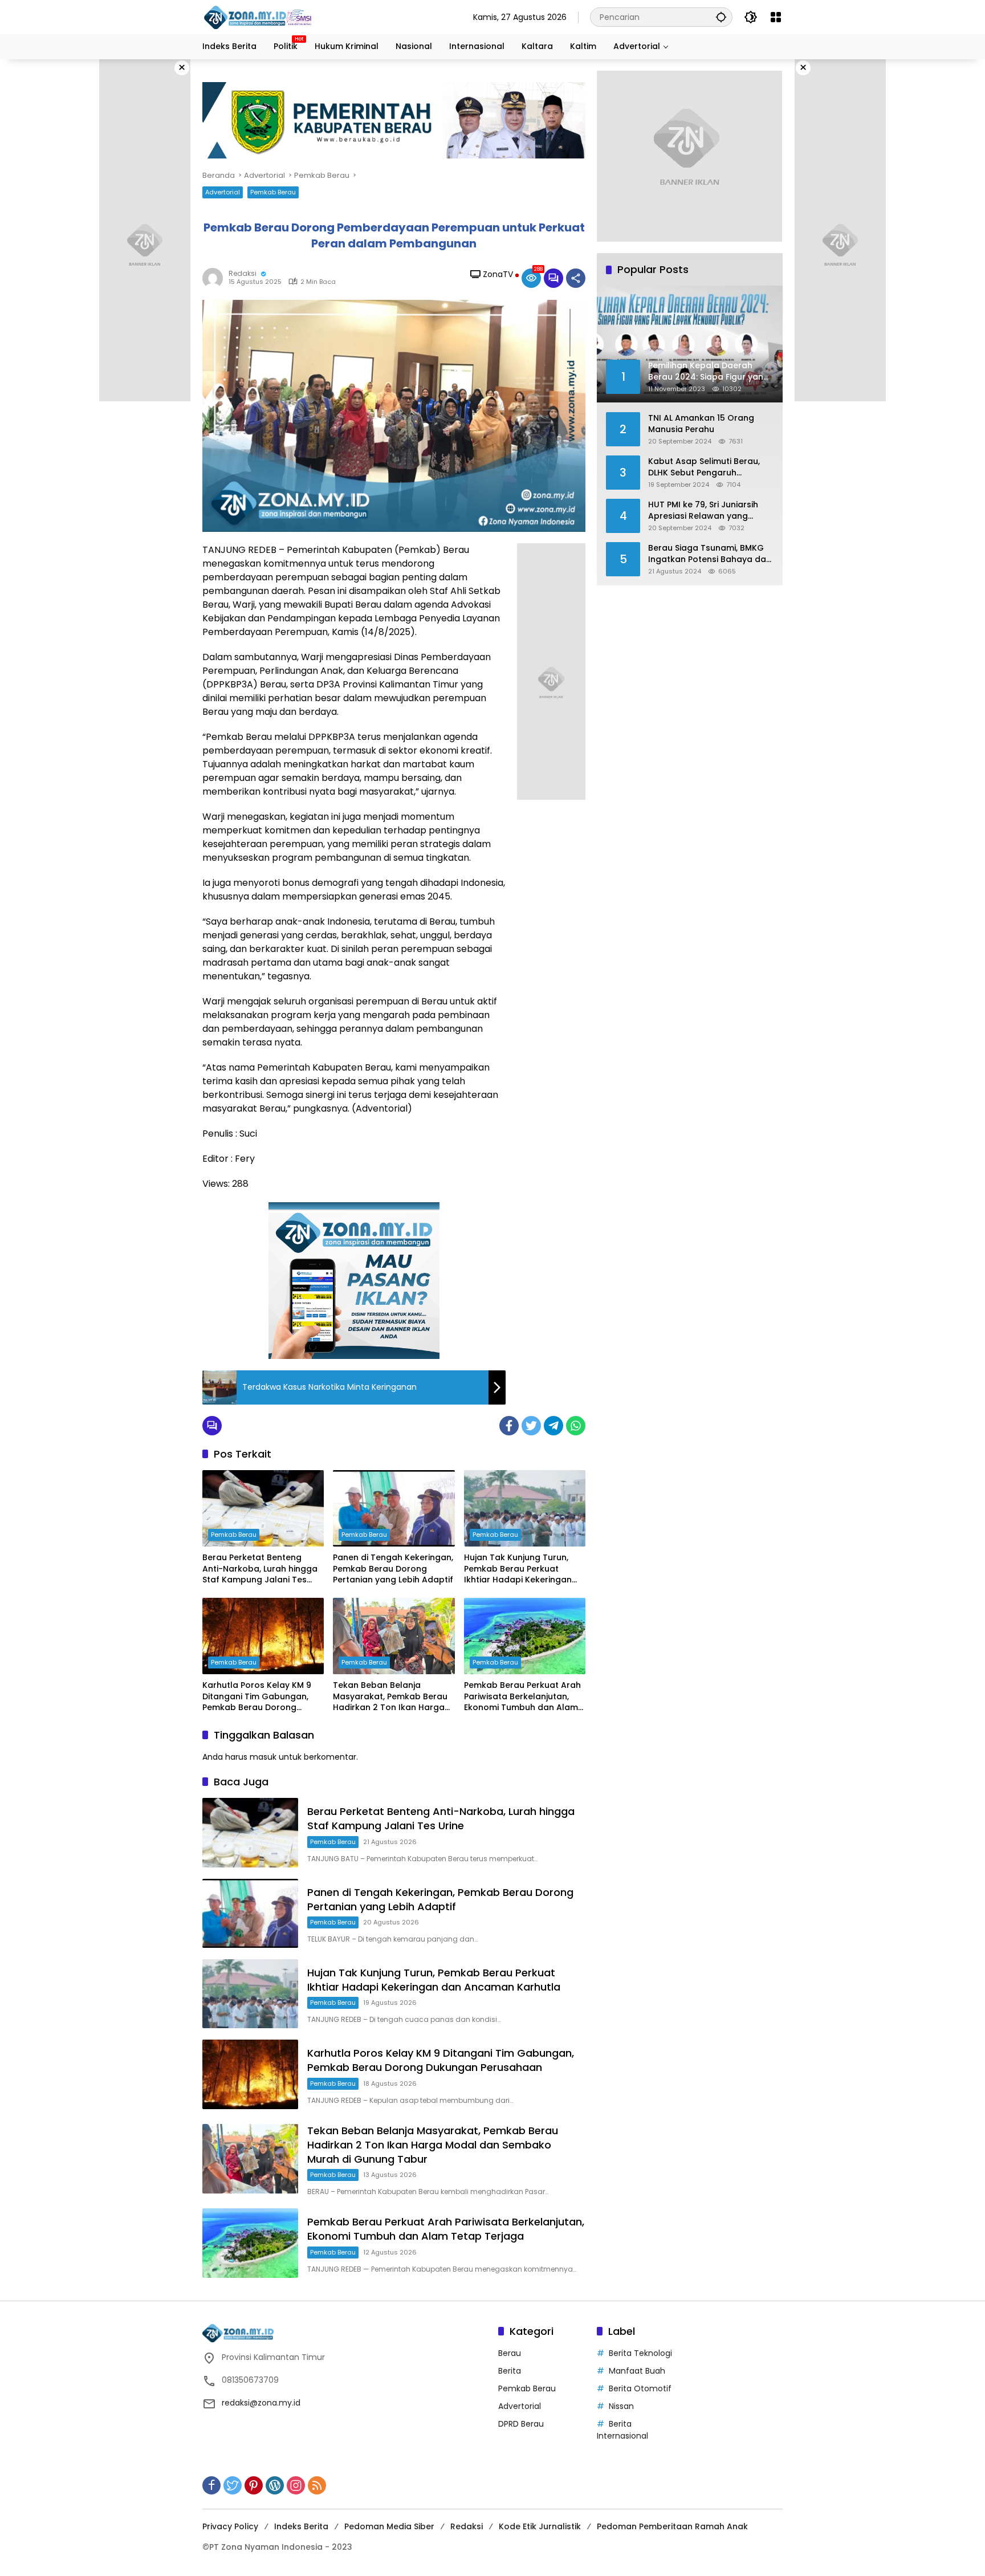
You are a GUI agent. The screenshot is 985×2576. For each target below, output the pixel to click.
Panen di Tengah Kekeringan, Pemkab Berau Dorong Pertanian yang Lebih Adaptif (393, 1569)
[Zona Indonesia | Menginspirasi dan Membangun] (259, 17)
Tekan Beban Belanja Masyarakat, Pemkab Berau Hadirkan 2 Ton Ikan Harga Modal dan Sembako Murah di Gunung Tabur (390, 1697)
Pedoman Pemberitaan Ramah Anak (672, 2526)
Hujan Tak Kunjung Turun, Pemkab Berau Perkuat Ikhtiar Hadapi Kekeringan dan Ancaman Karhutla (518, 1569)
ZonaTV (498, 274)
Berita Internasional (622, 2430)
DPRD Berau (521, 2424)
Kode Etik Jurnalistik (540, 2526)
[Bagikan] (576, 278)
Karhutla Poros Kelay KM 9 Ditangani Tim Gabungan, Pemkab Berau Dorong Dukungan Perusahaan (257, 1697)
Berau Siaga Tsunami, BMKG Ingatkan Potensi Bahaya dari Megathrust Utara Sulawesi (710, 553)
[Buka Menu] (776, 17)
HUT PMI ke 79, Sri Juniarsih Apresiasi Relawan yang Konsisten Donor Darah (703, 510)
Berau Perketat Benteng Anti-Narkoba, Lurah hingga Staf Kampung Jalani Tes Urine (260, 1569)
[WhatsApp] (576, 1426)
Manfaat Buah (637, 2371)
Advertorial (223, 192)
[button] (721, 17)
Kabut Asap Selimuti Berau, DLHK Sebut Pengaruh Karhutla (704, 467)
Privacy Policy (230, 2526)
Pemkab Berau (273, 192)
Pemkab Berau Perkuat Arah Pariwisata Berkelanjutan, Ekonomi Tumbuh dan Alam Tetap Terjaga (522, 1697)
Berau (510, 2353)
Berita (510, 2371)
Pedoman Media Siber (389, 2526)
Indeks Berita (301, 2526)
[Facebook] (509, 1426)
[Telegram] (553, 1426)
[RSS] (317, 2485)
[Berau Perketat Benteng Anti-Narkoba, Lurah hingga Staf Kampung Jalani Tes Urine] (263, 1508)
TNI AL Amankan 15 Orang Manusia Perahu (701, 423)
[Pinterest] (254, 2485)
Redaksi (243, 273)
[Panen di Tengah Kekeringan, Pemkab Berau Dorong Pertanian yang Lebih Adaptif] (394, 1508)
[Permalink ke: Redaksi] (215, 278)
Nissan (621, 2406)
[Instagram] (296, 2485)
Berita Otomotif (640, 2388)
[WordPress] (275, 2485)
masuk (263, 1757)
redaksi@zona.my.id (261, 2403)
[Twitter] (531, 1426)
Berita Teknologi (640, 2353)
